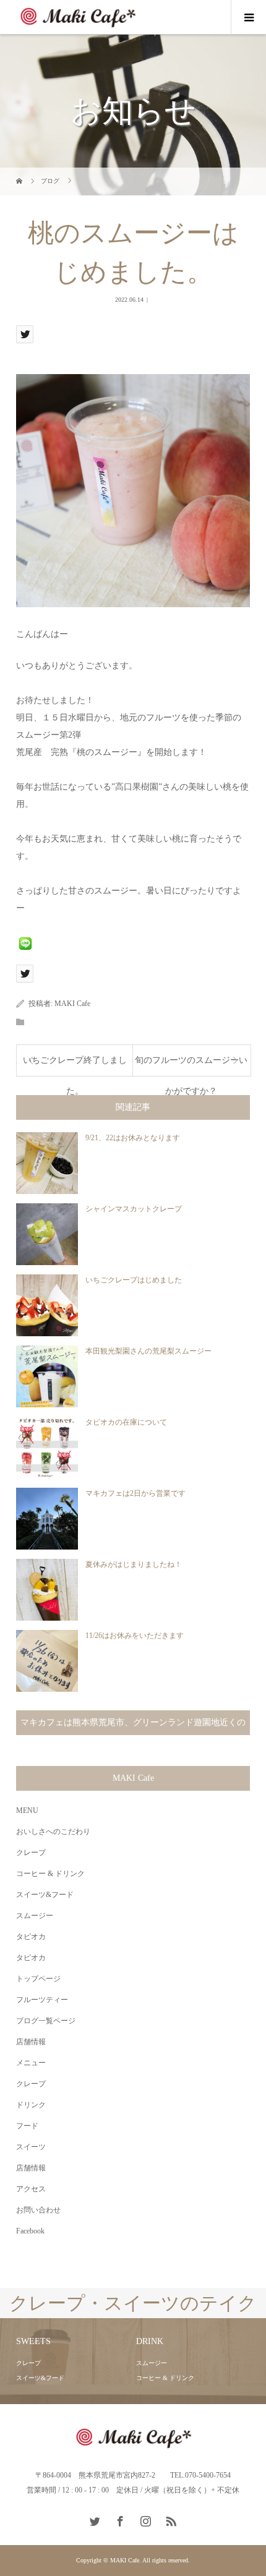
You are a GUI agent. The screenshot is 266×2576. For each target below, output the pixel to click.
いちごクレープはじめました (134, 1280)
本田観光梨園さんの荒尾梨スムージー (148, 1351)
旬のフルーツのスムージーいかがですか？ (191, 1066)
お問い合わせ (38, 2210)
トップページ (38, 1979)
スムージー (35, 1916)
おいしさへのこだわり (53, 1832)
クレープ (31, 1853)
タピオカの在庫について (126, 1422)
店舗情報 (31, 2042)
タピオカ (31, 1937)
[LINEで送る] (25, 943)
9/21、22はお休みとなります (133, 1138)
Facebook (30, 2231)
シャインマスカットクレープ (134, 1209)
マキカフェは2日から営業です (135, 1493)
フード (27, 2126)
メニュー (31, 2063)
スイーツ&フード (45, 1895)
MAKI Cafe (72, 1004)
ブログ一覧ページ (46, 2021)
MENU (27, 1810)
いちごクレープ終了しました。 (75, 1066)
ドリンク (31, 2105)
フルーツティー (42, 2000)
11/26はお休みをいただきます (135, 1636)
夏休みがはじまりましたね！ (134, 1564)
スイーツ (31, 2147)
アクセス (31, 2189)
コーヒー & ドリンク (50, 1874)
